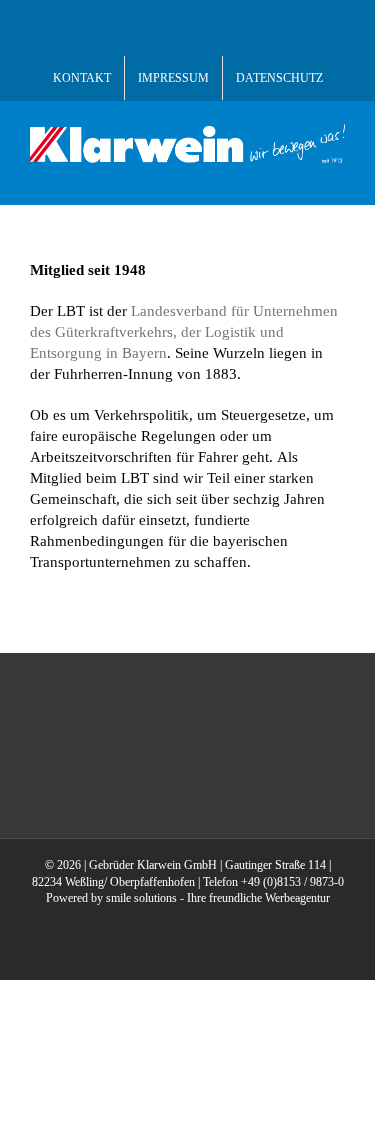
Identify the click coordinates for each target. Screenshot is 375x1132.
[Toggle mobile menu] (337, 173)
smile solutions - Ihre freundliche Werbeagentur (218, 898)
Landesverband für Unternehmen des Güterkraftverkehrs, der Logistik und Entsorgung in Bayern (184, 332)
